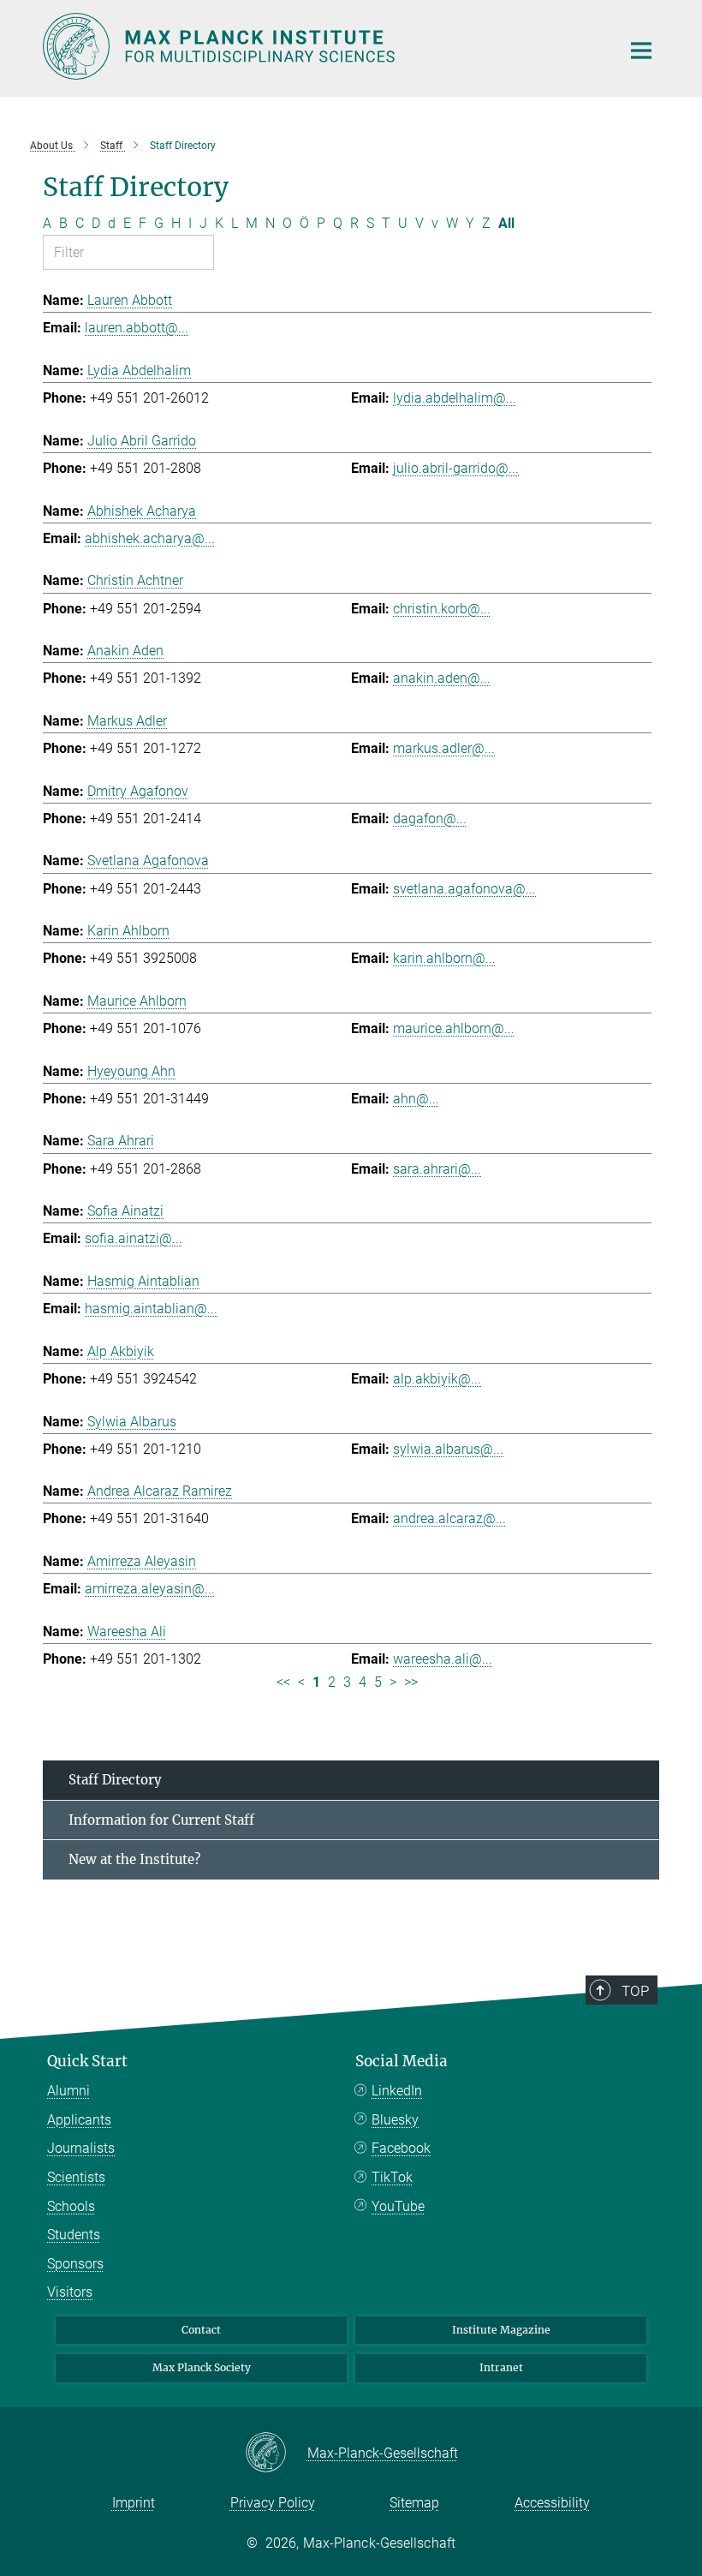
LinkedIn (397, 2091)
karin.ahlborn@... (444, 958)
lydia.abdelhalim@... (455, 398)
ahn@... (416, 1099)
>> (411, 1682)
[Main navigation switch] (641, 51)
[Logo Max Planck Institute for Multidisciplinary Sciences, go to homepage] (321, 46)
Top (635, 1991)
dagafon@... (430, 819)
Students (74, 2235)
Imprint (134, 2503)
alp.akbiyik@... (437, 1379)
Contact (201, 2330)
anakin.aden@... (442, 678)
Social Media (402, 2061)
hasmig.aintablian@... (151, 1309)
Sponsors (75, 2264)
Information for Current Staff (161, 1820)
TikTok (392, 2177)
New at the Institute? (134, 1859)
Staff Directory (115, 1780)
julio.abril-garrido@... (456, 468)
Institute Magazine (501, 2330)
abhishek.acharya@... (150, 538)
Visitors (70, 2292)
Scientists (76, 2177)
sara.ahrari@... (437, 1169)
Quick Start (87, 2061)
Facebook (401, 2148)
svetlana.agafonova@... (464, 889)
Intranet (501, 2367)
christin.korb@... (442, 609)
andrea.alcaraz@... (449, 1518)
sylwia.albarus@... (448, 1449)
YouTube (398, 2206)
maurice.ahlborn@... (454, 1028)
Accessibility (552, 2503)
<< (283, 1682)
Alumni (68, 2091)
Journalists (81, 2148)
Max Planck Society (202, 2367)
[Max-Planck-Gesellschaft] (276, 2453)
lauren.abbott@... (137, 328)
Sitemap (414, 2503)
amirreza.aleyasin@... (150, 1589)
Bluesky (395, 2120)
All (506, 223)
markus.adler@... (444, 748)
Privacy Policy (273, 2503)
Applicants (79, 2120)
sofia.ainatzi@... (134, 1238)
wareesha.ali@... (443, 1659)
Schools (71, 2206)
